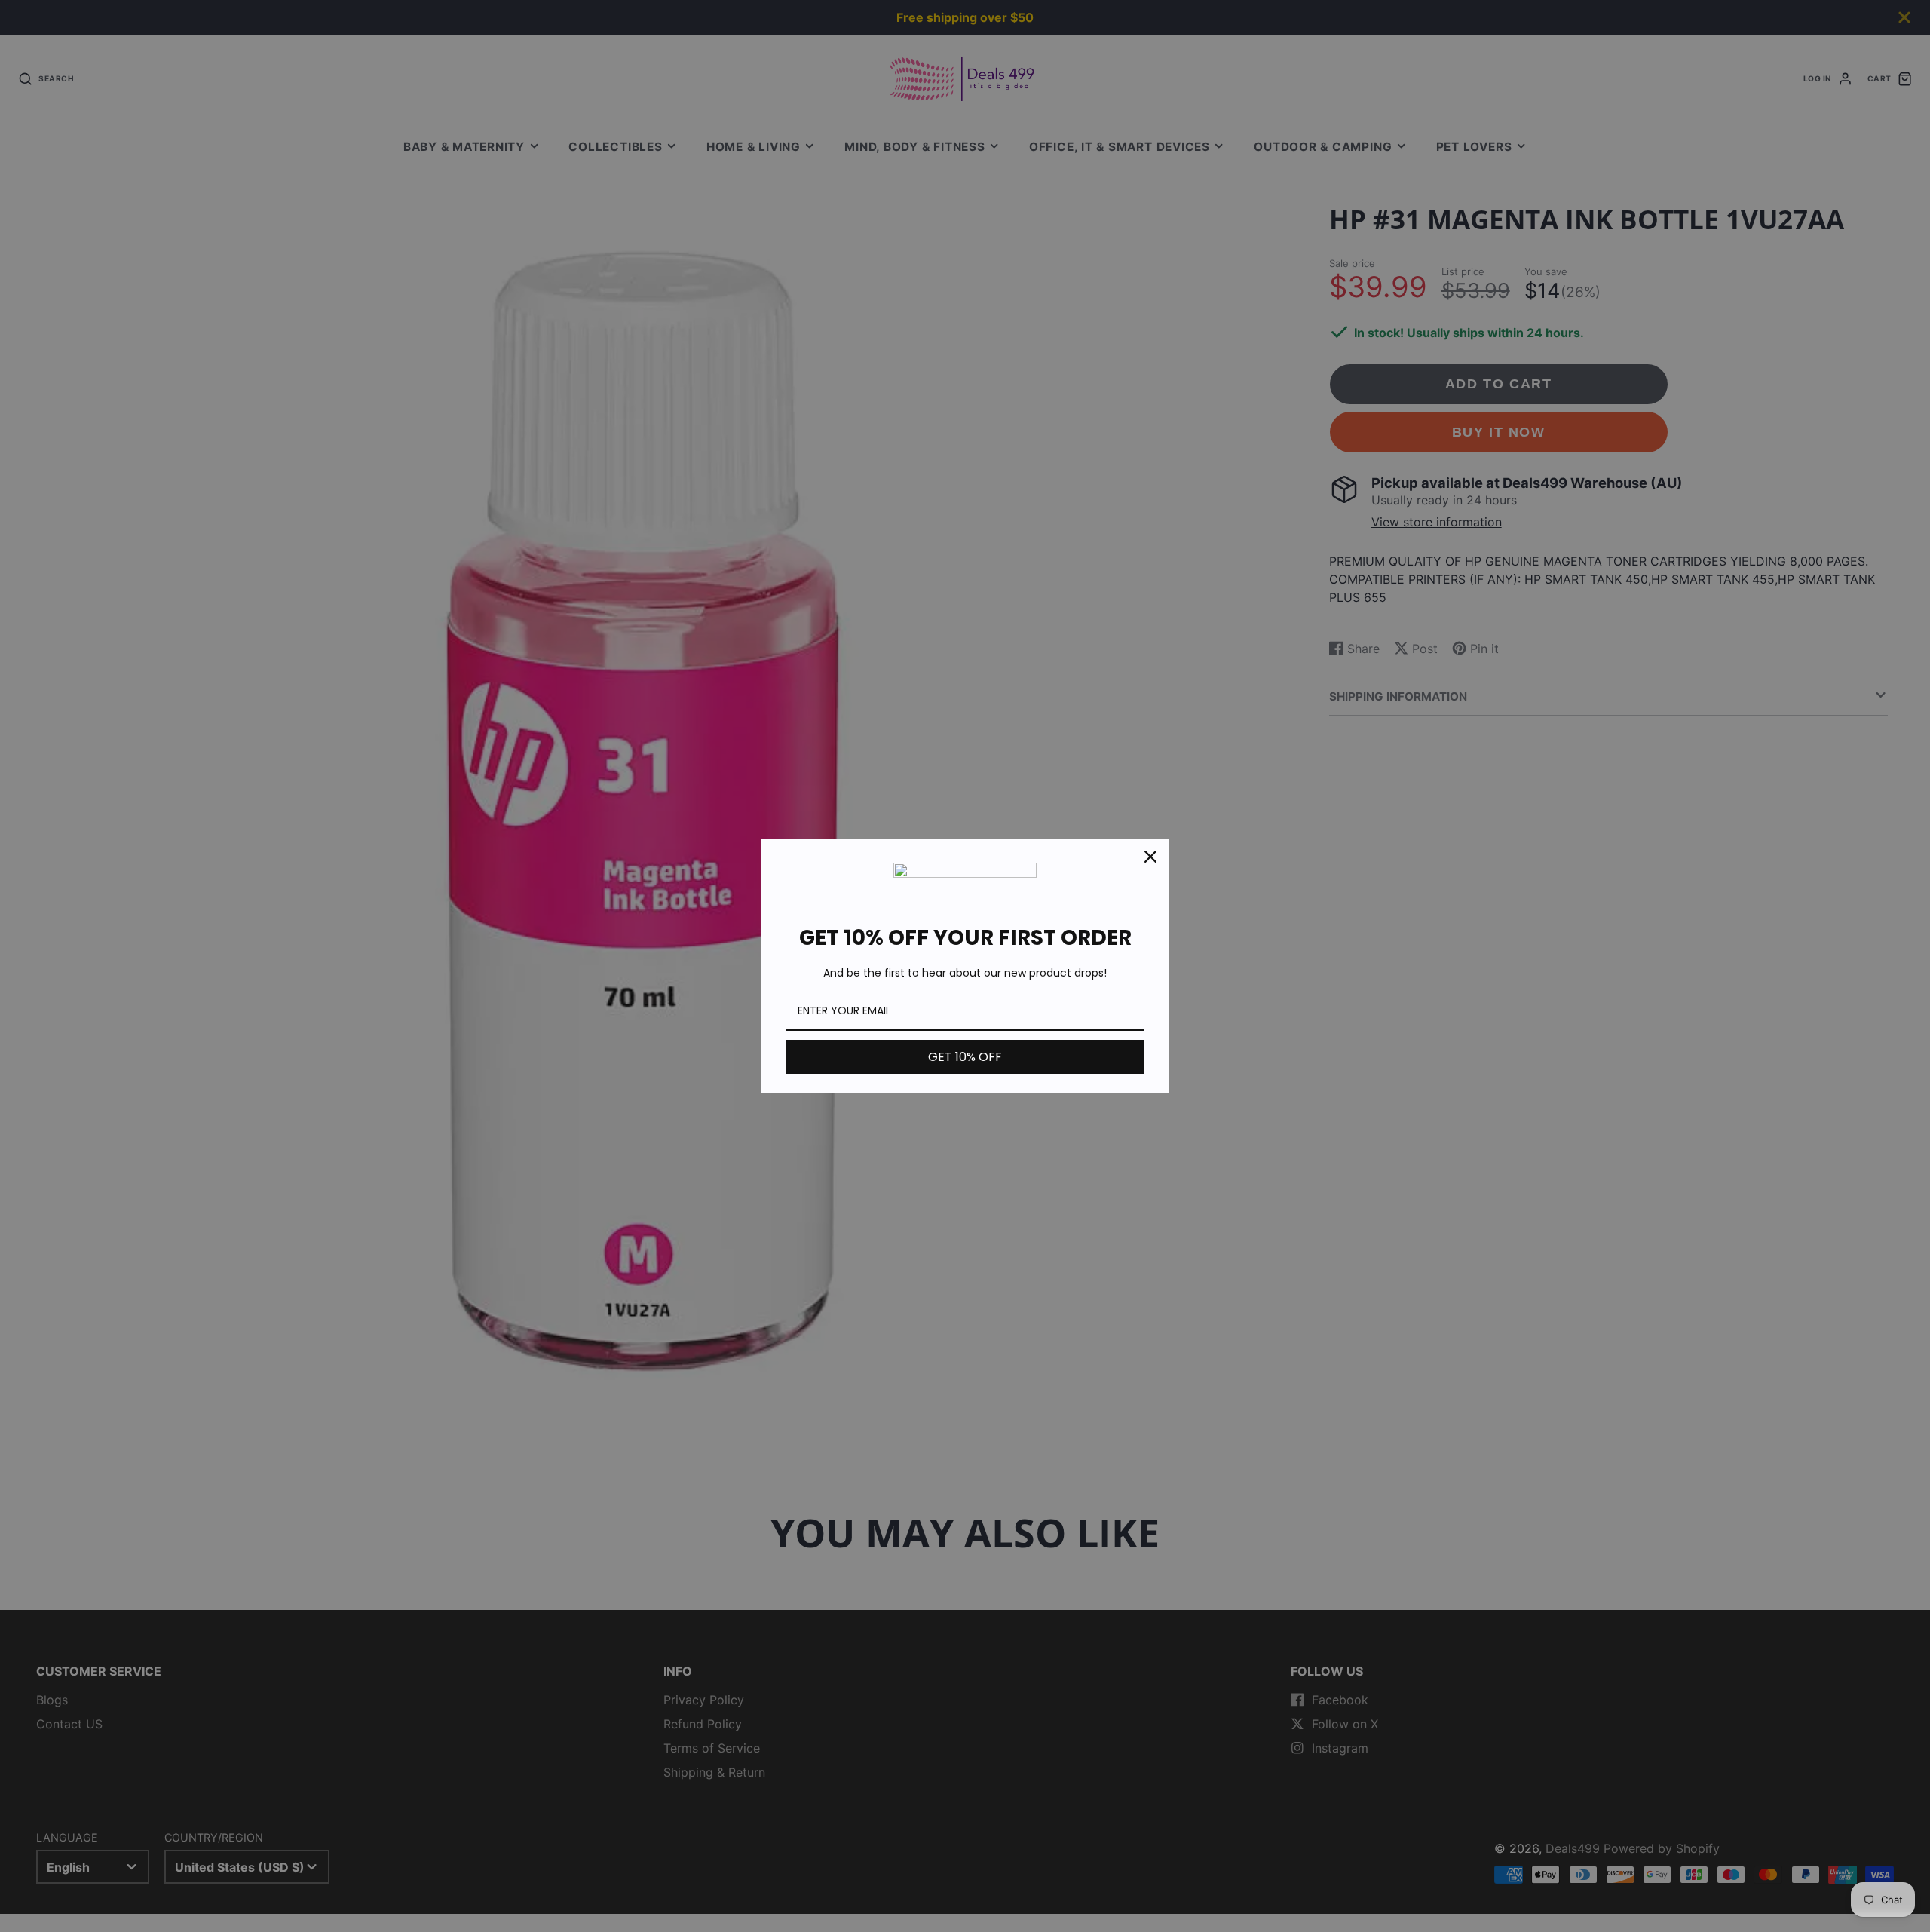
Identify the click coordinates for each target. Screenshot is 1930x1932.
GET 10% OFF (965, 1057)
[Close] (1150, 857)
